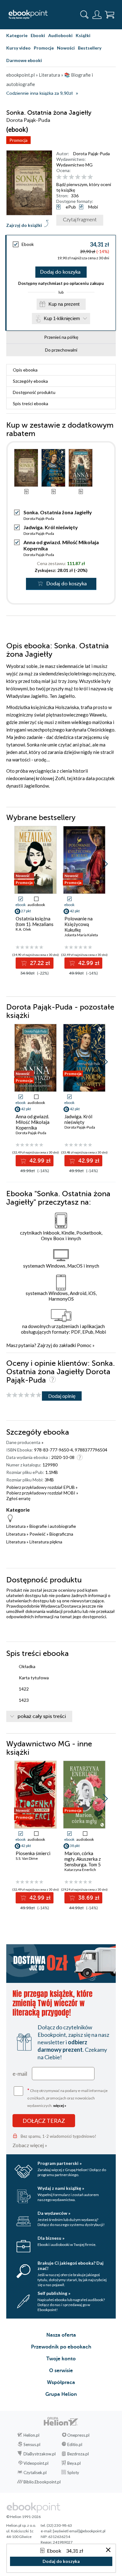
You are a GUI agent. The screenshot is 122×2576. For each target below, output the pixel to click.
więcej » (60, 2106)
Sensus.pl (32, 2444)
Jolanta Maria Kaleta (81, 935)
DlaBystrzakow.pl (40, 2454)
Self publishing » (54, 2293)
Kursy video (18, 48)
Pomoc (84, 1345)
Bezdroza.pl (78, 2454)
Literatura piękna (46, 1542)
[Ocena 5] (84, 177)
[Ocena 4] (78, 177)
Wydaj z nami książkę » (61, 2188)
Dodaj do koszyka (60, 272)
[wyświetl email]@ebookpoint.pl (79, 2531)
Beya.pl (74, 2463)
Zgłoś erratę (18, 1498)
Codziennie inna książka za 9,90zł (39, 93)
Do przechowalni (61, 350)
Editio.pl (75, 2444)
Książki (83, 35)
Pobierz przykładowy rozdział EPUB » (42, 1487)
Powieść (38, 1534)
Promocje (44, 48)
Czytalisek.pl (35, 2473)
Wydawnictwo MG (74, 165)
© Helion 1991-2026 (23, 2517)
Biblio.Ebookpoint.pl (42, 2482)
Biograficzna (61, 1534)
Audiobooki (60, 35)
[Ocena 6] (90, 177)
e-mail (20, 2074)
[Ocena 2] (65, 177)
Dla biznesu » (51, 2238)
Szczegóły (30, 381)
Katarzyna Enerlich (80, 1870)
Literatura (16, 1526)
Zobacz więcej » (30, 2145)
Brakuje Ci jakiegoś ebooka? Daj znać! (71, 2266)
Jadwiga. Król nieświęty (51, 527)
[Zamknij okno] (108, 2550)
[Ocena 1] (59, 177)
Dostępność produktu (34, 392)
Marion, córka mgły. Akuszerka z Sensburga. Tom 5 (83, 1859)
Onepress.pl (78, 2435)
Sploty (73, 2473)
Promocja (18, 140)
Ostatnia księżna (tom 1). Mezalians (35, 921)
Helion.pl (31, 2435)
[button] (105, 864)
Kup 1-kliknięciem (62, 318)
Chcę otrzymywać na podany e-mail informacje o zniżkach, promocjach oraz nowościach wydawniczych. (67, 2097)
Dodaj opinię (62, 1396)
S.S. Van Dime (27, 1858)
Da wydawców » (54, 2213)
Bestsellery (90, 48)
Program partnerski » (60, 2163)
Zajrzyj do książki (24, 225)
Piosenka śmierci (33, 1853)
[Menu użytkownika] (97, 15)
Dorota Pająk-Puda (91, 154)
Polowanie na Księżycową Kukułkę (79, 924)
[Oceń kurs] (24, 1395)
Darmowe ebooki (24, 60)
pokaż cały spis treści (42, 1716)
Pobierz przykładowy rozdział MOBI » (42, 1493)
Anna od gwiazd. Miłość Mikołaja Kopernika (33, 1122)
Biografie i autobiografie (53, 1526)
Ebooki (38, 35)
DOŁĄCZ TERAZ (44, 2121)
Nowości (66, 48)
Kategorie (17, 35)
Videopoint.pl (36, 2463)
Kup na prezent (64, 304)
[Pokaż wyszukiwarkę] (84, 15)
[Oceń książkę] (85, 177)
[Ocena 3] (71, 177)
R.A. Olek (23, 929)
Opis (25, 370)
